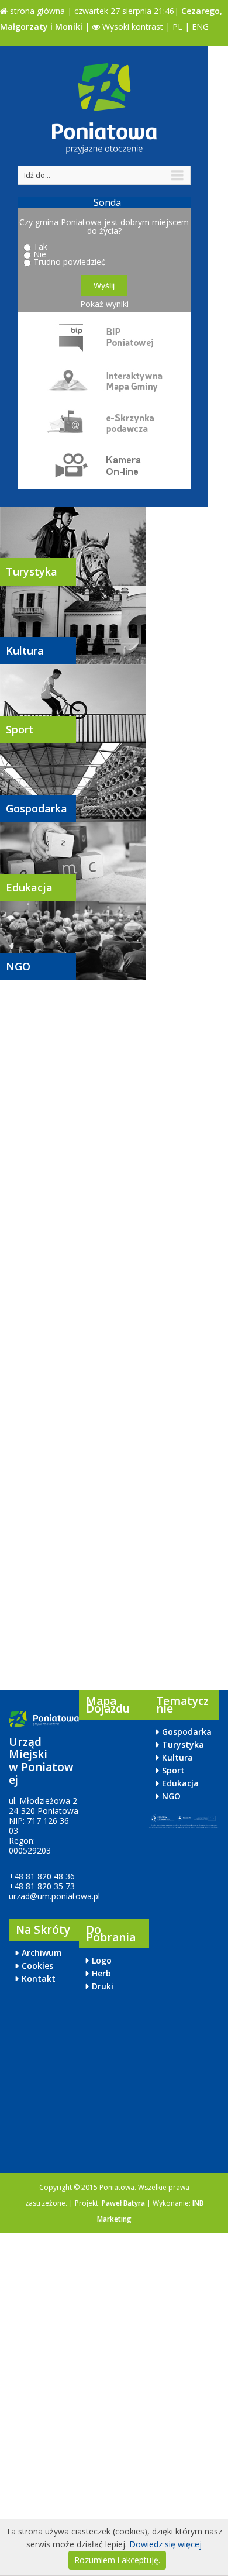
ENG (200, 27)
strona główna (36, 11)
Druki (103, 1986)
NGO (18, 966)
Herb (101, 1973)
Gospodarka (37, 808)
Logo (102, 1960)
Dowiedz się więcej (165, 2544)
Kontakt (39, 1979)
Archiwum (42, 1953)
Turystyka (32, 571)
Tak (40, 247)
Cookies (37, 1966)
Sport (20, 729)
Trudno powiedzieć (69, 262)
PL (177, 27)
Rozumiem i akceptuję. (117, 2560)
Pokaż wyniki (104, 304)
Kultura (25, 650)
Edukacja (29, 887)
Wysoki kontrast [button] (132, 27)
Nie (40, 254)
